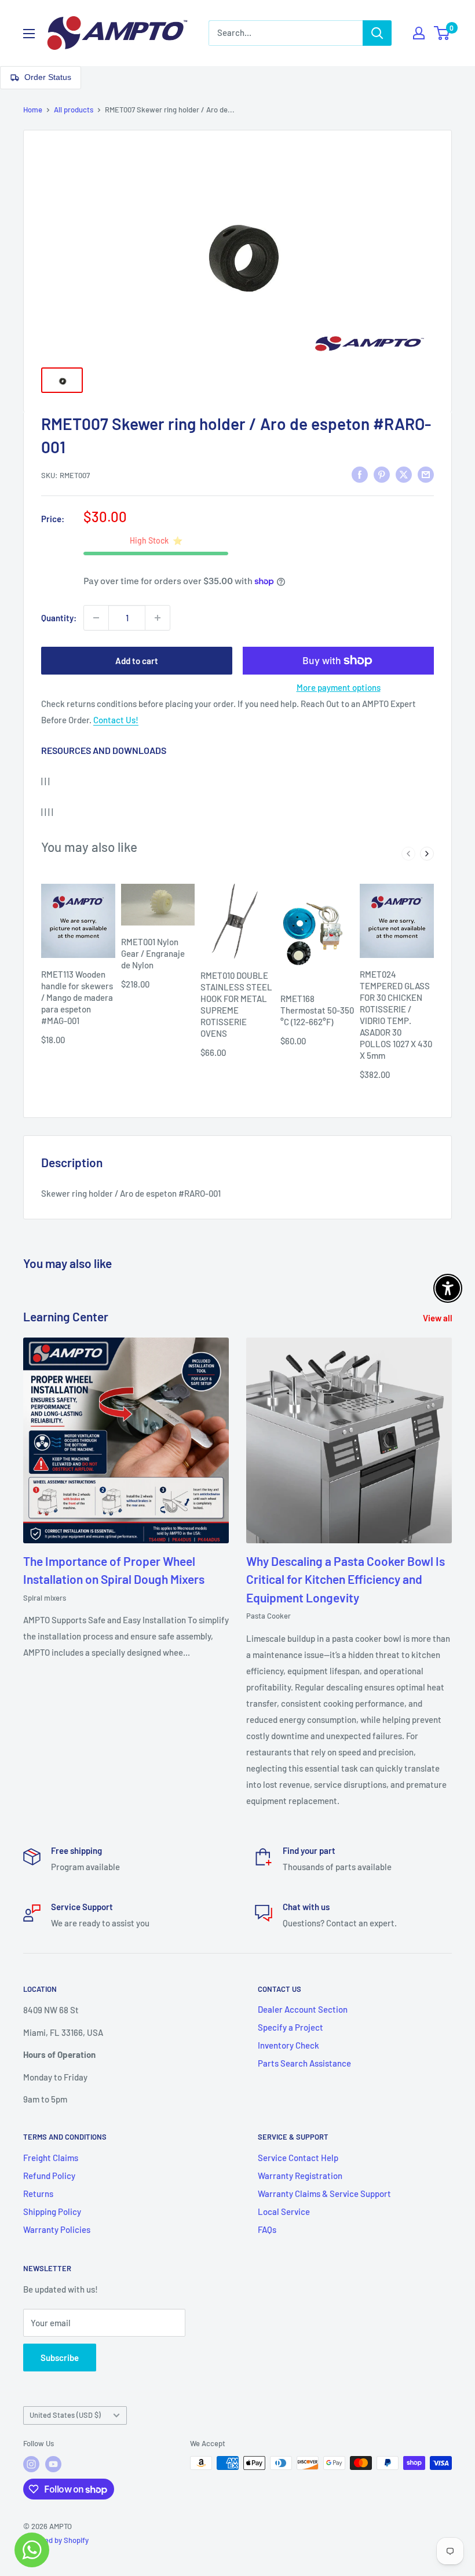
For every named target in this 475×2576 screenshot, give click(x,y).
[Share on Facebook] (360, 473)
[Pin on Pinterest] (382, 473)
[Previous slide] (408, 854)
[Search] (377, 33)
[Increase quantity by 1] (158, 618)
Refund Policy (49, 2176)
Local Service (284, 2211)
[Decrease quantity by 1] (96, 618)
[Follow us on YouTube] (53, 2464)
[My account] (419, 33)
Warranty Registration (300, 2176)
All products (74, 110)
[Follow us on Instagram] (31, 2464)
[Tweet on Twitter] (404, 473)
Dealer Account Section (303, 2009)
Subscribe (60, 2358)
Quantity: (59, 618)
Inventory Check (288, 2045)
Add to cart (137, 661)
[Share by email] (426, 473)
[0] (442, 33)
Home (33, 110)
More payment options (339, 687)
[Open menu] (29, 34)
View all (439, 1318)
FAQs (267, 2229)
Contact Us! (116, 720)
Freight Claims (51, 2158)
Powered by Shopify (56, 2540)
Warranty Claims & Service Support (324, 2194)
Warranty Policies (57, 2229)
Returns (38, 2194)
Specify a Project (291, 2027)
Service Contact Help (298, 2158)
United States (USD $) (65, 2415)
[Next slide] (427, 854)
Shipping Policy (52, 2211)
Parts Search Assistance (304, 2063)
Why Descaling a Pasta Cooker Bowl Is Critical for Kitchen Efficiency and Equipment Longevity (346, 1579)
